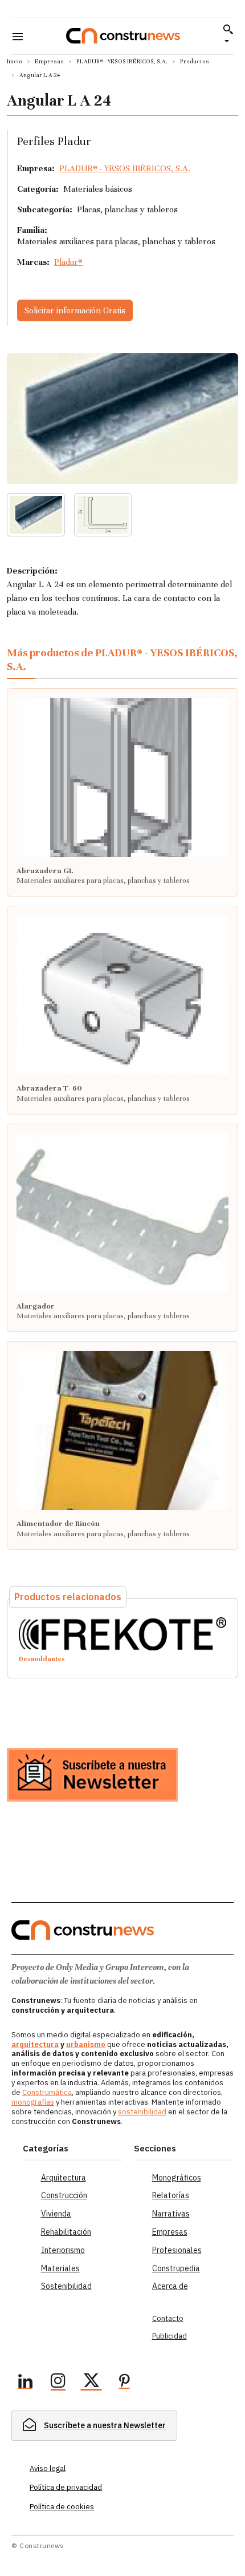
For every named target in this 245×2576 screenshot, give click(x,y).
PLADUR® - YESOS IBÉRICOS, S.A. (122, 61)
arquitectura (35, 2044)
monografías (33, 2102)
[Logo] (123, 36)
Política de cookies (62, 2507)
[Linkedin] (25, 2383)
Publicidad (170, 2336)
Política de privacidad (66, 2487)
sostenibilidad (142, 2112)
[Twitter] (91, 2383)
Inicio (15, 61)
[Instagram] (58, 2383)
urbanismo (86, 2044)
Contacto (168, 2318)
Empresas (49, 61)
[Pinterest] (124, 2383)
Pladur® (68, 262)
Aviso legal (48, 2468)
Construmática (47, 2092)
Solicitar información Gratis (75, 310)
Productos (195, 61)
